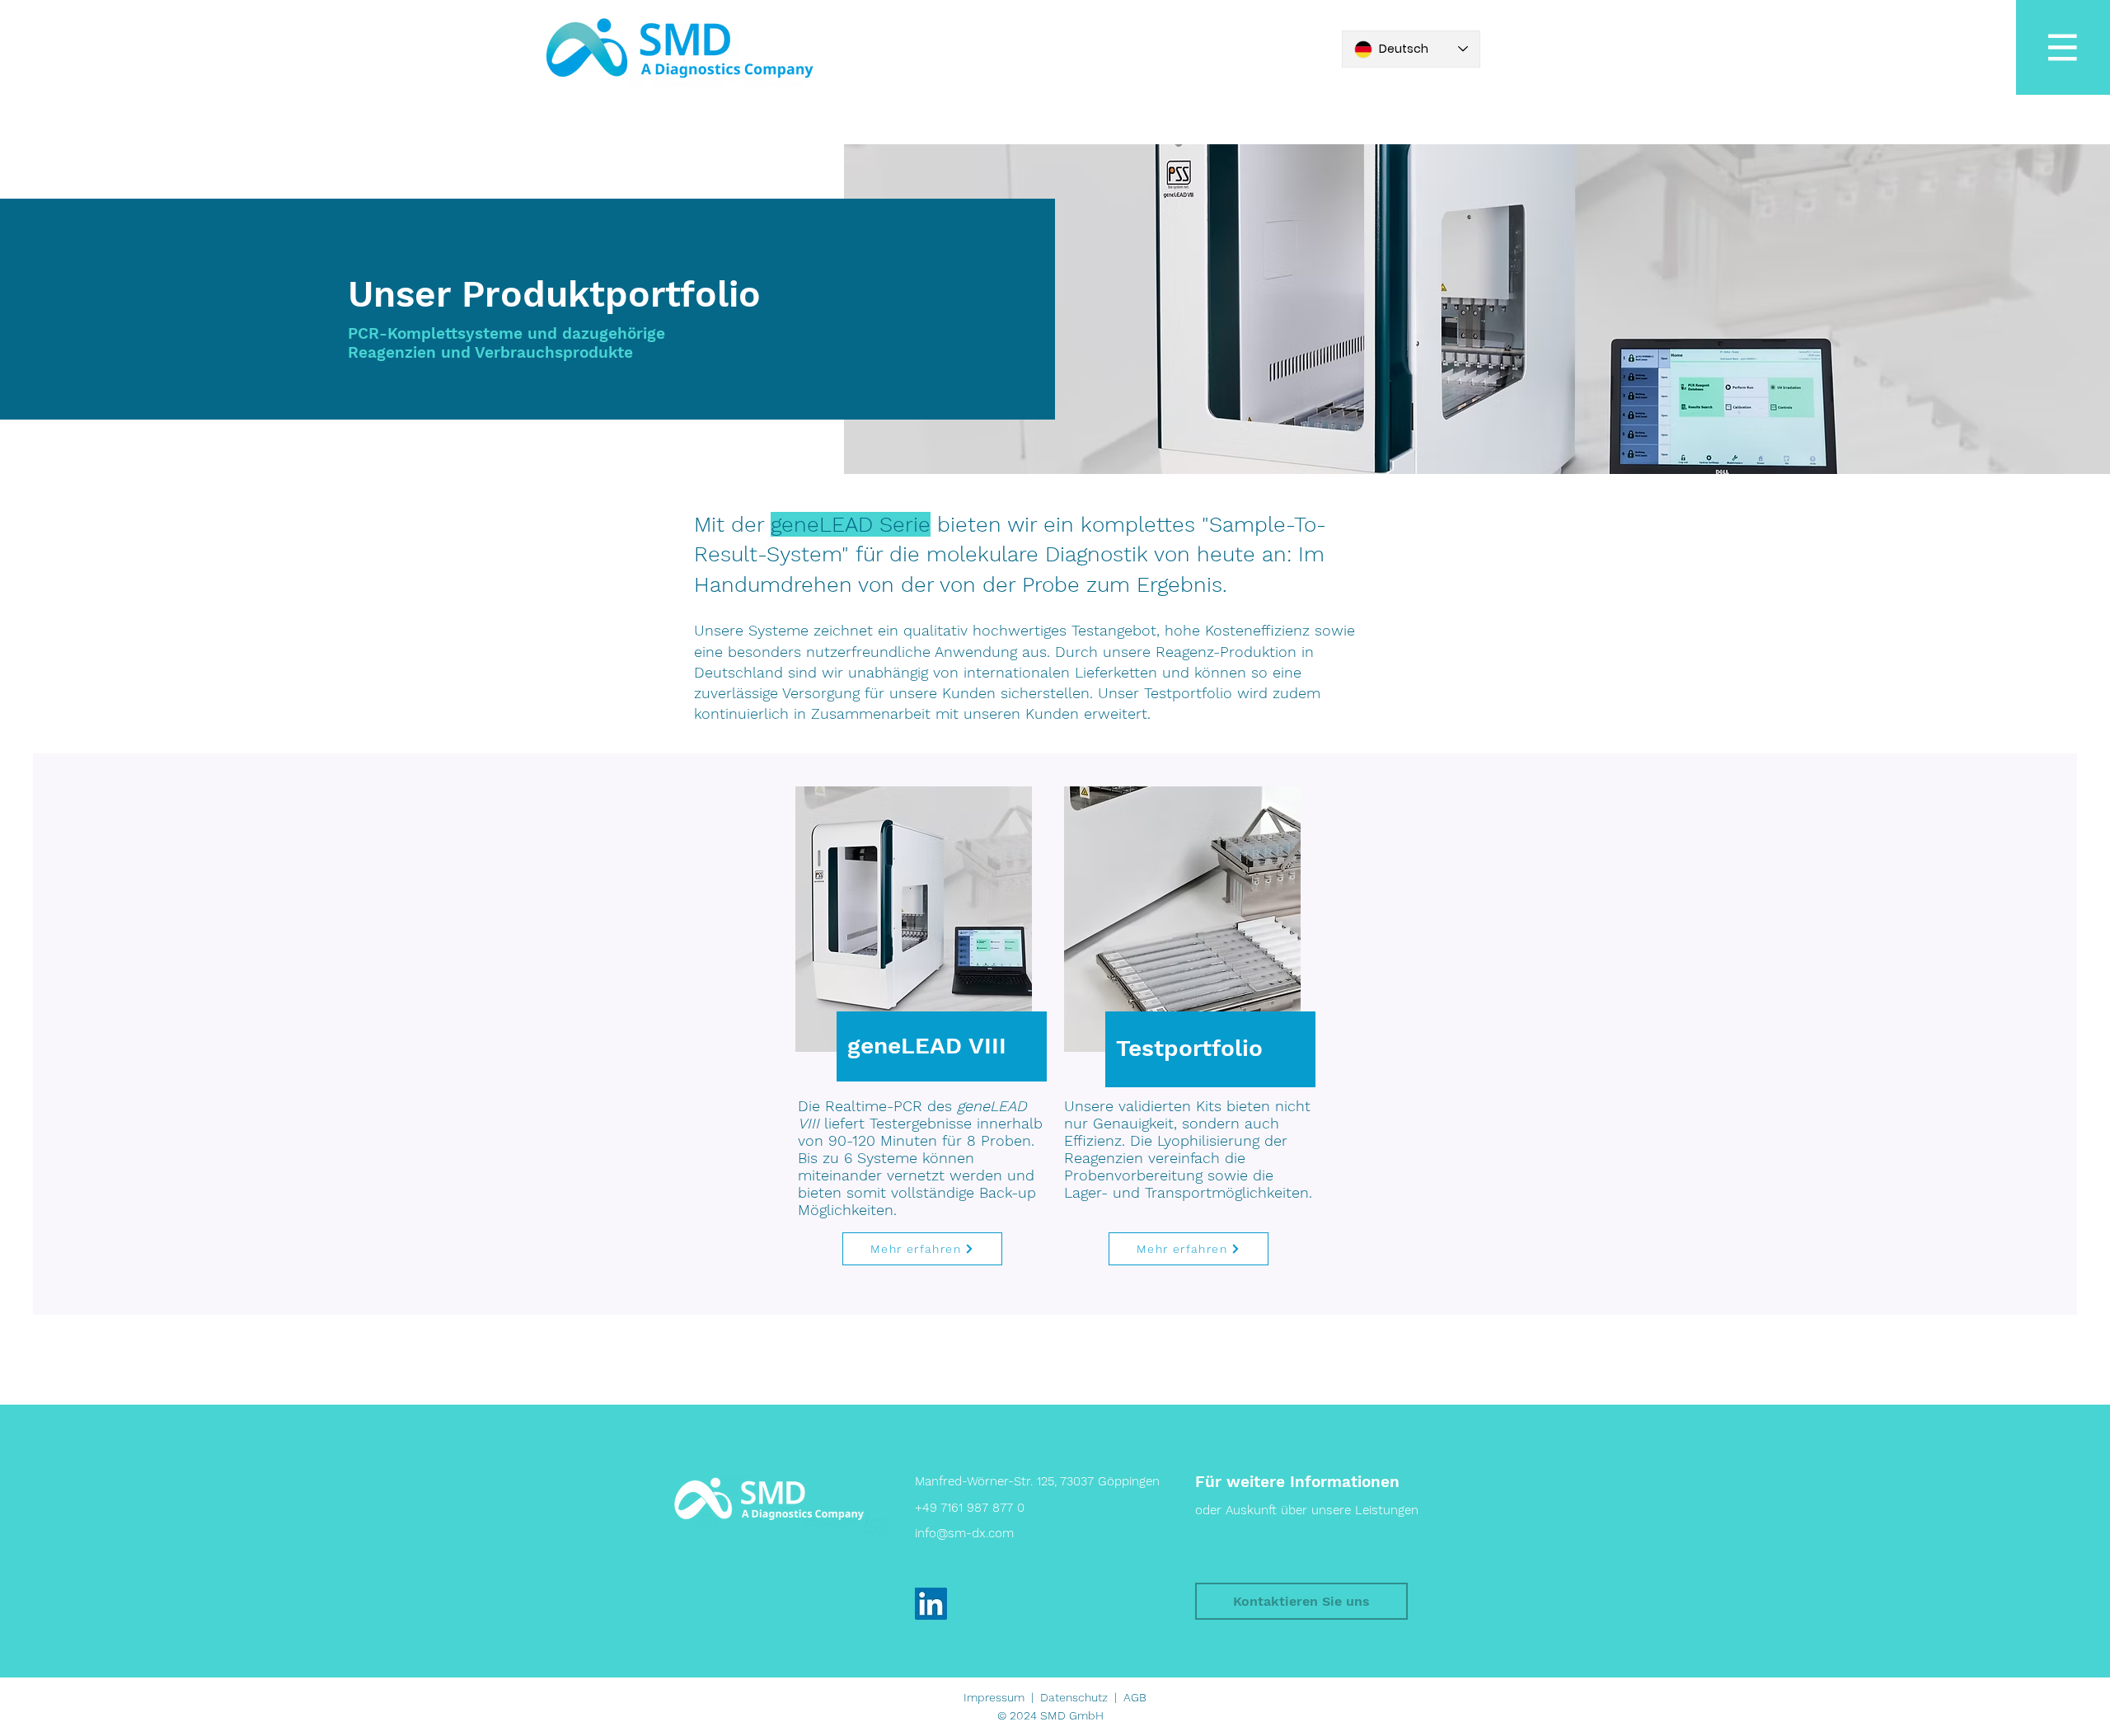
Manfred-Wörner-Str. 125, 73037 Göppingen (1037, 1481)
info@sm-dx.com (964, 1533)
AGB (1135, 1697)
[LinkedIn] (931, 1604)
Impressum (994, 1697)
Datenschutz (1074, 1697)
